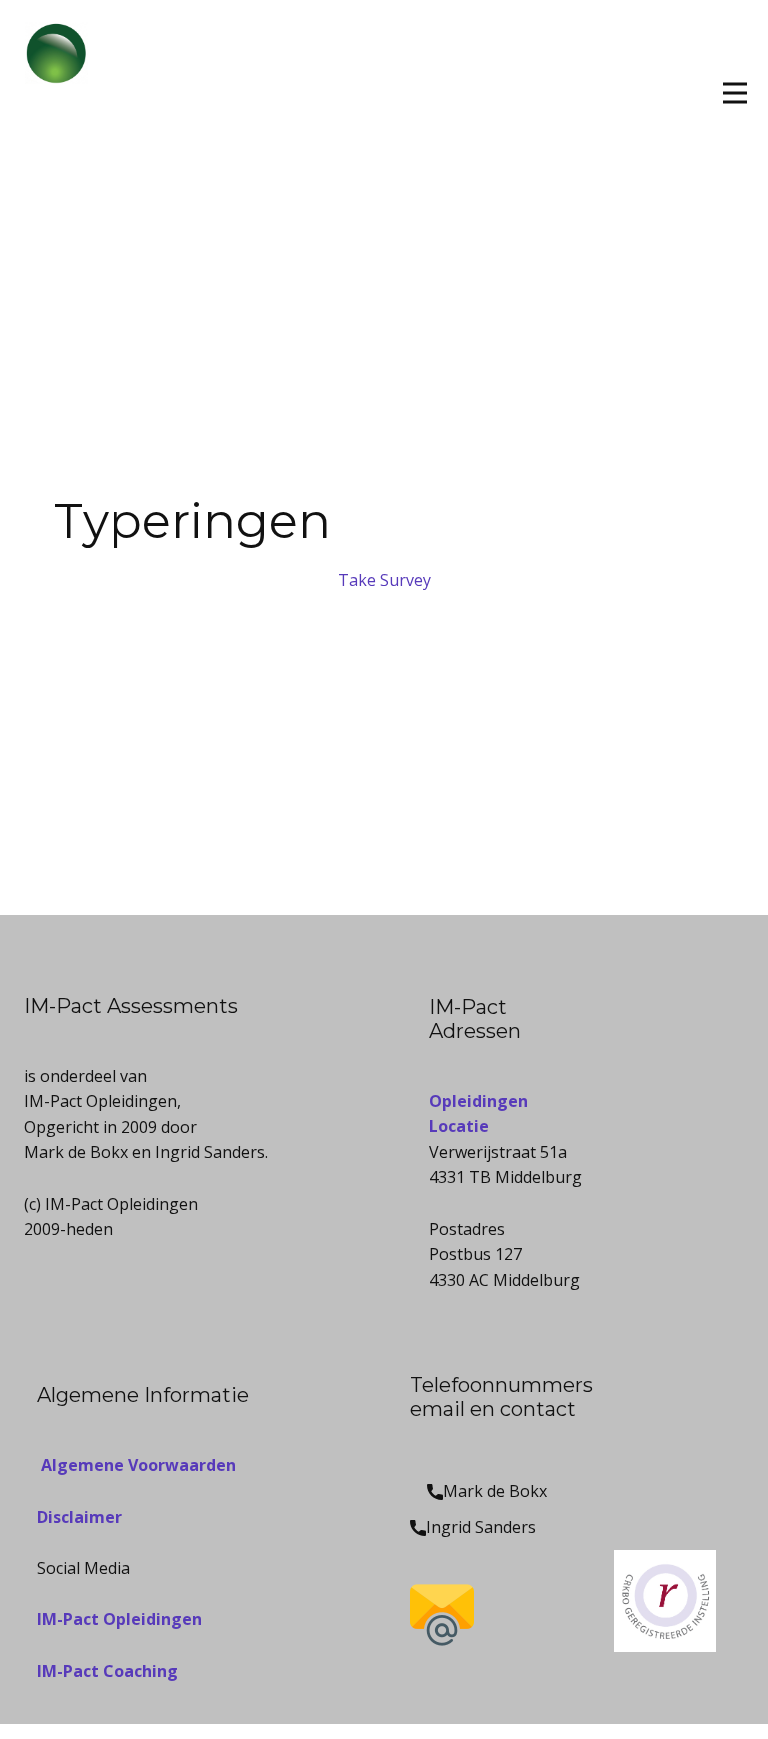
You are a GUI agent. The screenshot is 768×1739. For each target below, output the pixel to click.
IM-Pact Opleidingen (119, 1619)
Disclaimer (79, 1517)
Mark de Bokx (495, 1491)
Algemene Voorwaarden (136, 1465)
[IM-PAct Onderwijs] (69, 67)
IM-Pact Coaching (107, 1671)
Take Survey (384, 580)
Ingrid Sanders (481, 1527)
